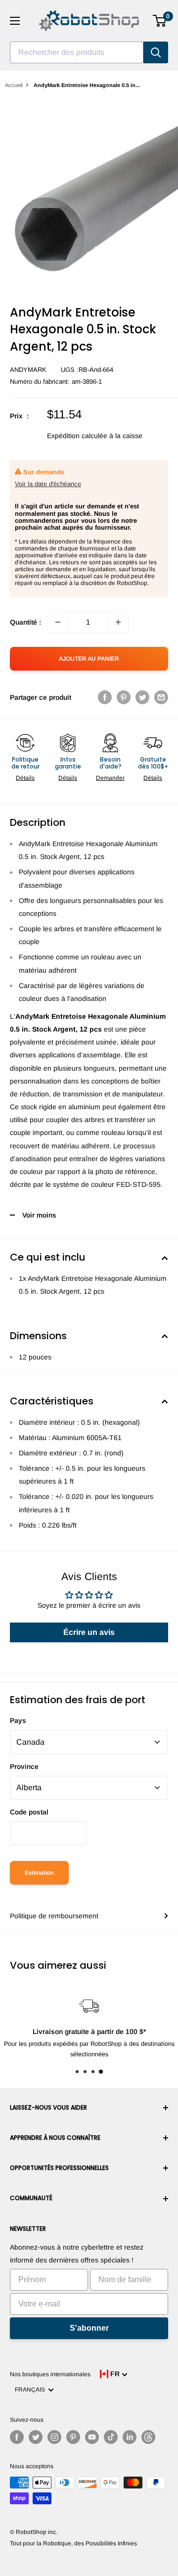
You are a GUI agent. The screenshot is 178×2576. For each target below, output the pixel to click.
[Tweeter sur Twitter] (142, 697)
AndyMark (28, 370)
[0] (160, 21)
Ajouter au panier (89, 659)
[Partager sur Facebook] (105, 697)
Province (24, 1766)
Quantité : (25, 622)
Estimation (39, 1873)
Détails (25, 778)
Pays (18, 1720)
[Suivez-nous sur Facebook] (17, 2437)
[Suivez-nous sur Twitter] (36, 2437)
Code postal (29, 1812)
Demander (110, 778)
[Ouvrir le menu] (15, 21)
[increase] (118, 622)
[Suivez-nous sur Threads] (148, 2437)
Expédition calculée (77, 436)
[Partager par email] (161, 697)
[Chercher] (156, 52)
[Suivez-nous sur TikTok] (111, 2437)
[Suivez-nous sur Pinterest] (73, 2437)
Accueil (14, 85)
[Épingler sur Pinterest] (124, 697)
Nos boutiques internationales (50, 2374)
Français (31, 2390)
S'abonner (89, 2328)
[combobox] (77, 52)
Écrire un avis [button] (89, 1632)
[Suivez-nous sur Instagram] (54, 2437)
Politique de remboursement (54, 1916)
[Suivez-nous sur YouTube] (92, 2437)
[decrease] (58, 622)
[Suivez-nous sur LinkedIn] (130, 2437)
